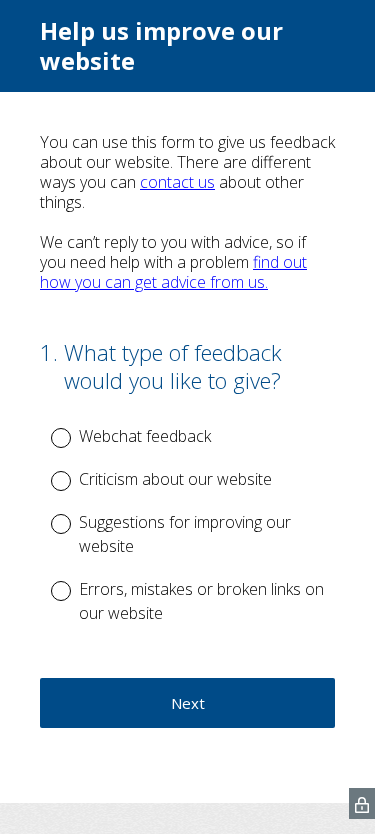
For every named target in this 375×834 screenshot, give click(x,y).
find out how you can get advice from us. (173, 272)
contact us (177, 182)
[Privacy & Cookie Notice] (362, 803)
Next (188, 703)
